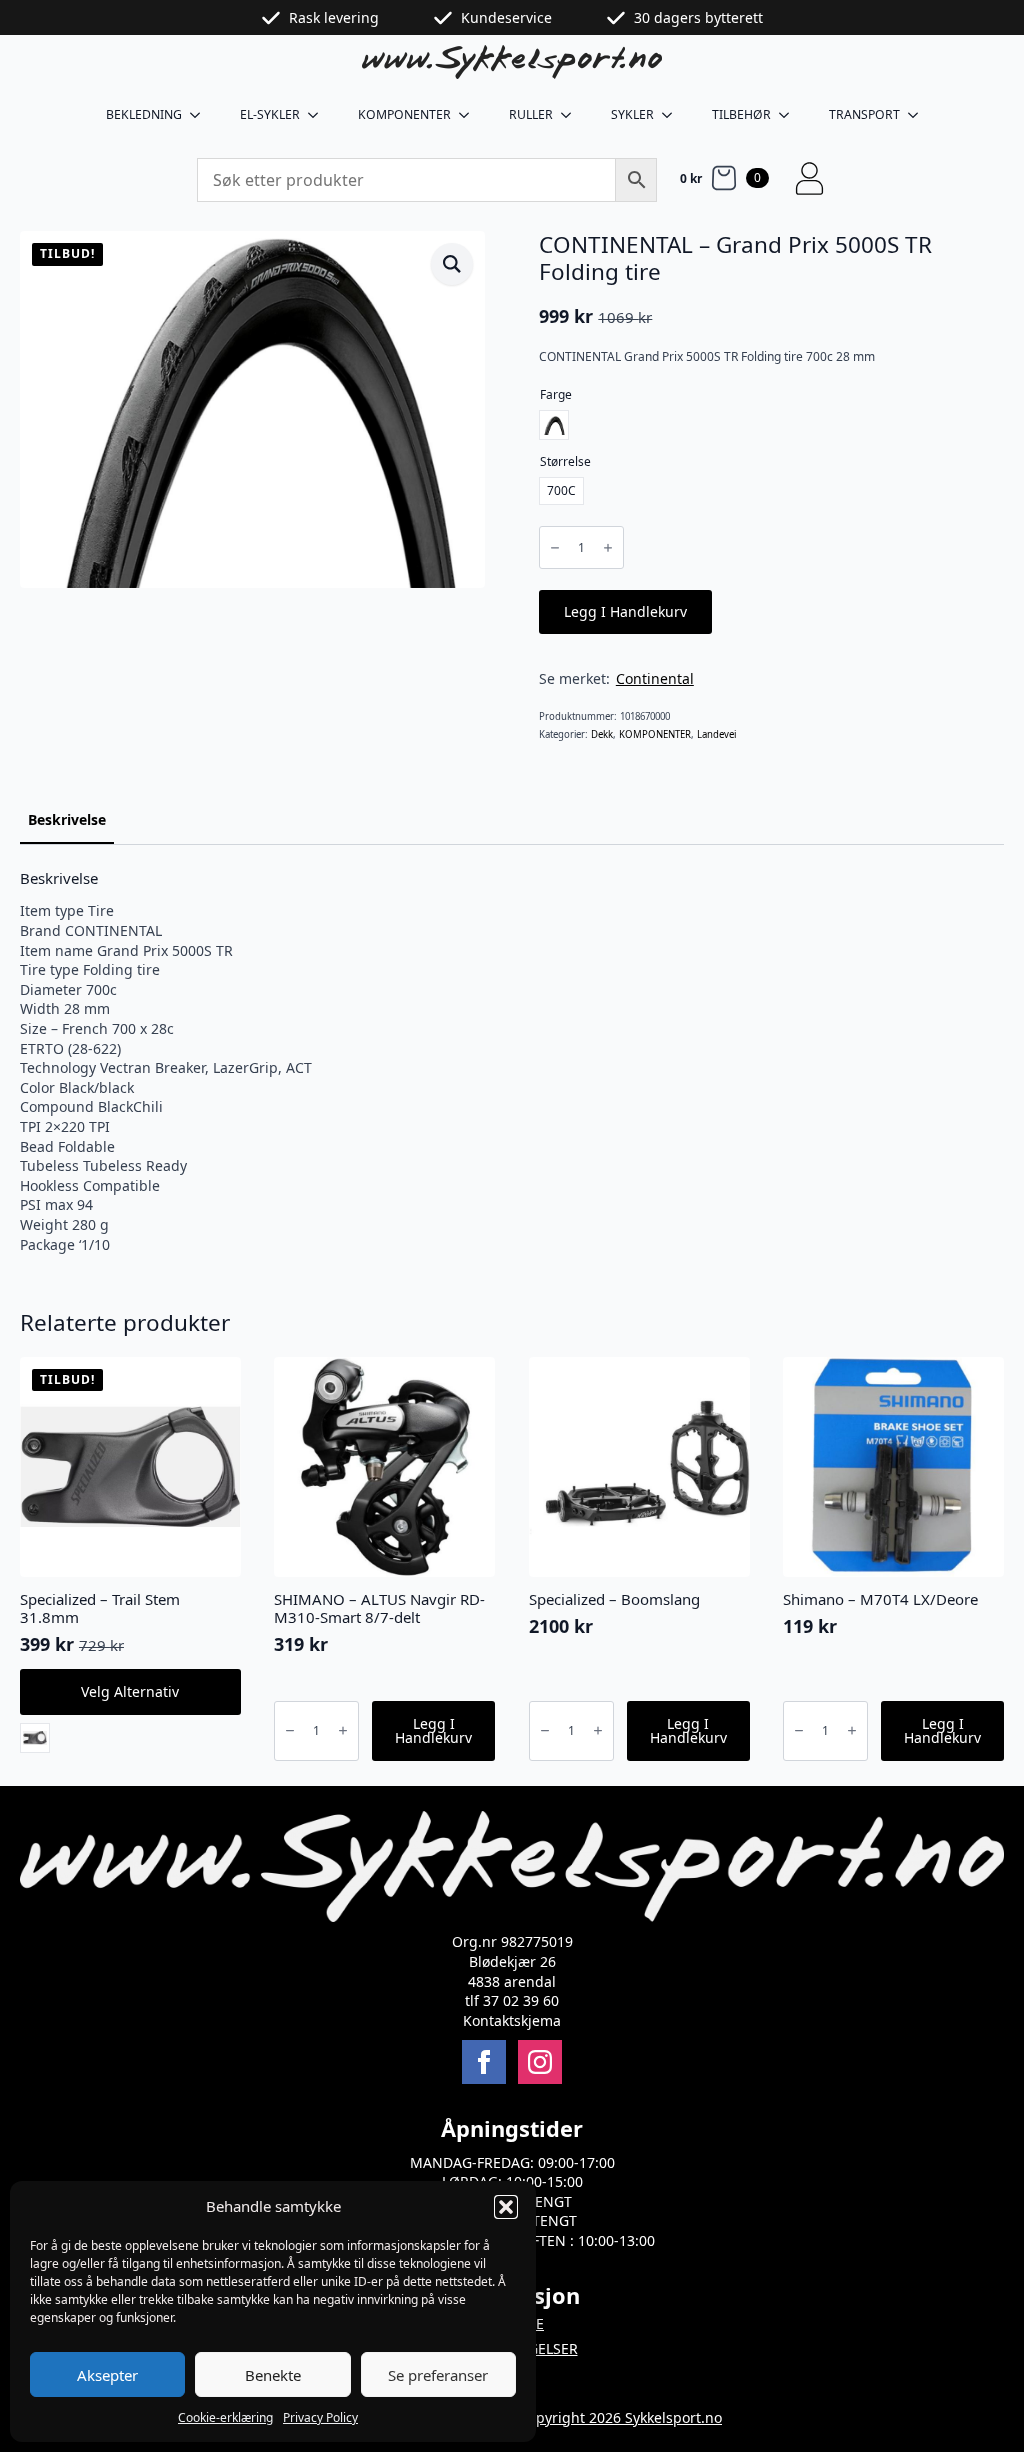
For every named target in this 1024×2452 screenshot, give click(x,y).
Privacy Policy (320, 2417)
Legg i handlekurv (625, 611)
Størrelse (565, 461)
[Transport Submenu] (919, 115)
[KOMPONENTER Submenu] (470, 115)
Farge (556, 394)
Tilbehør (741, 114)
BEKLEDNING (144, 114)
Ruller (531, 114)
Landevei (716, 734)
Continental (655, 678)
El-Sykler (270, 114)
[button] (506, 2207)
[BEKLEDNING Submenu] (201, 115)
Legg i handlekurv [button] (433, 1730)
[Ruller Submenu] (572, 115)
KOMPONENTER (404, 114)
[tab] (67, 820)
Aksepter (107, 2375)
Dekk (602, 734)
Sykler (632, 114)
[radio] (554, 425)
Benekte (273, 2375)
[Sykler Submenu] (673, 115)
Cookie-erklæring (225, 2417)
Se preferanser (438, 2375)
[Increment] (608, 548)
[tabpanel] (512, 1061)
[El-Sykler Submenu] (319, 115)
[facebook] (484, 2062)
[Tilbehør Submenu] (790, 115)
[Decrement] (555, 548)
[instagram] (540, 2062)
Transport (864, 114)
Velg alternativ (130, 1691)
